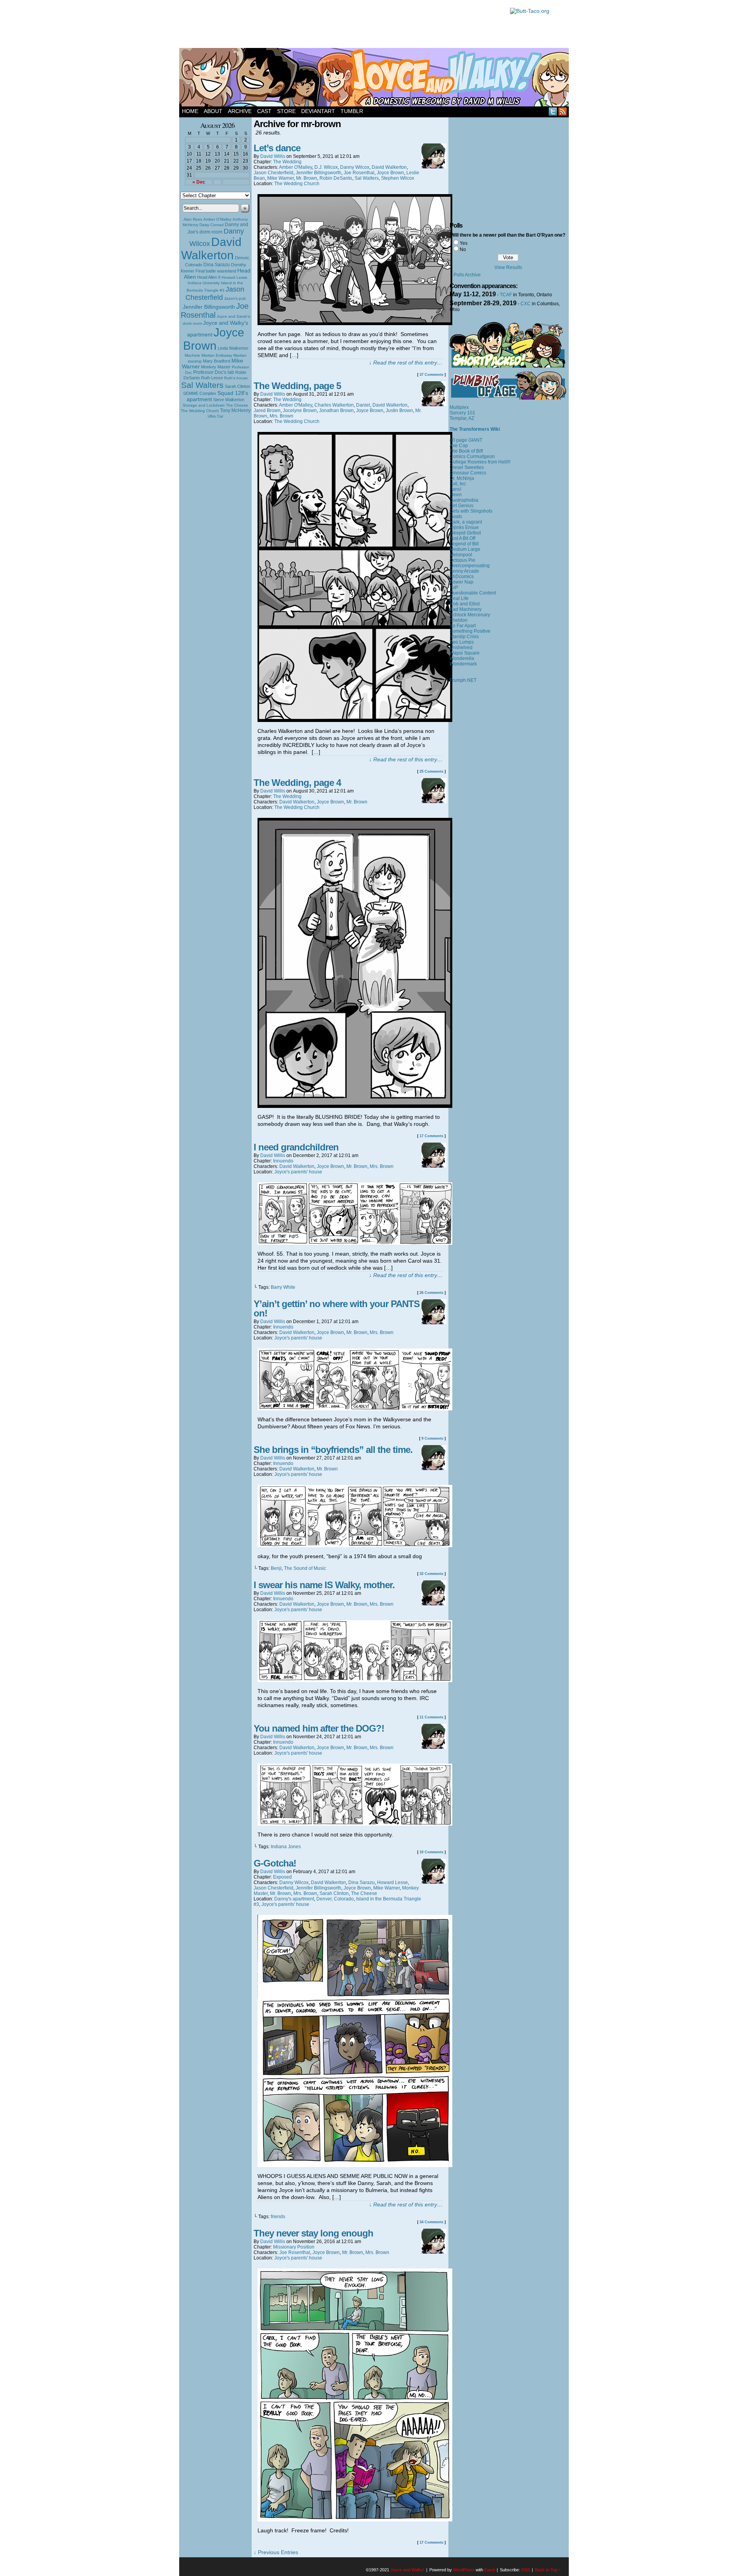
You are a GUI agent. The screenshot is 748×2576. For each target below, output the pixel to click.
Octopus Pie (462, 560)
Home (190, 111)
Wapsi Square (465, 653)
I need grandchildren (296, 1147)
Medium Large (465, 549)
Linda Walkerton (233, 348)
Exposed (282, 1877)
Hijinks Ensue (464, 527)
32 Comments (431, 1574)
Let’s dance (277, 148)
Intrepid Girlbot (465, 533)
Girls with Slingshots (471, 511)
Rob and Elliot (465, 604)
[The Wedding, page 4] (355, 1106)
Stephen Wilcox (398, 178)
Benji (276, 1568)
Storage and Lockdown (204, 405)
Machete (192, 355)
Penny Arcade (464, 571)
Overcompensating (470, 566)
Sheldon (459, 620)
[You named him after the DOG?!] (355, 1824)
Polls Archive (467, 275)
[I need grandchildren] (355, 1243)
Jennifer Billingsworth (209, 307)
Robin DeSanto (336, 178)
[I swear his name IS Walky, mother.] (355, 1680)
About (213, 111)
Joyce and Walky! (375, 78)
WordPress (464, 2570)
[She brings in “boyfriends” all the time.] (355, 1545)
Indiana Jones (286, 1847)
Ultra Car (215, 416)
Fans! (455, 489)
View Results (508, 267)
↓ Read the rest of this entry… (406, 363)
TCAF (506, 295)
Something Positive (470, 631)
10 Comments (431, 1852)
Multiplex (459, 407)
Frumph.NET (463, 680)
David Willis (273, 156)
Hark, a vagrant (466, 522)
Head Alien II (209, 277)
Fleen (456, 495)
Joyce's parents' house (298, 1172)
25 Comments (431, 771)
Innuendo (283, 1161)
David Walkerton (211, 249)
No (463, 249)
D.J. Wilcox (326, 167)
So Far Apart (463, 626)
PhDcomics (462, 577)
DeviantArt (318, 111)
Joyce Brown (214, 339)
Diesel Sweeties (467, 467)
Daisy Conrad (212, 225)
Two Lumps (462, 642)
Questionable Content (473, 593)
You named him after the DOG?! (319, 1728)
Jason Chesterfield (215, 293)
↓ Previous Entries (276, 2552)
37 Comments (431, 375)
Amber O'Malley (217, 219)
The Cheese (237, 405)
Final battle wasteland (216, 271)
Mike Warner (280, 178)
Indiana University (204, 283)
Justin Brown (399, 410)
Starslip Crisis (464, 637)
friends (278, 2217)
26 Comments (431, 1293)
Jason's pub (235, 298)
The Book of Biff (466, 451)
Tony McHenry (235, 410)
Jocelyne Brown (300, 410)
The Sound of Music (305, 1568)
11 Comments (431, 1717)
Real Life (459, 598)
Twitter (553, 111)
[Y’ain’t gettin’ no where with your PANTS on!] (355, 1408)
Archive (240, 111)
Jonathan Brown (336, 410)
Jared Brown (267, 410)
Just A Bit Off (462, 538)
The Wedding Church (200, 411)
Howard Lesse (235, 277)
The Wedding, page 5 (297, 386)
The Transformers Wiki (475, 429)
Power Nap (461, 582)
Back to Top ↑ (548, 2570)
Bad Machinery (466, 609)
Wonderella (462, 658)
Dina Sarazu (217, 265)
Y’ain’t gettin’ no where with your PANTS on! (337, 1308)
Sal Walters (202, 385)
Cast (264, 111)
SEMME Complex (200, 393)
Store (286, 111)
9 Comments (432, 1438)
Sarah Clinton (237, 386)
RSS (563, 111)
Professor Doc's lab (214, 372)
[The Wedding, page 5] (355, 720)
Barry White (283, 1287)
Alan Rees (193, 219)
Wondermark (463, 664)
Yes (464, 243)
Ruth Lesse (212, 378)
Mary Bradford (217, 361)
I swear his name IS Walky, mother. (324, 1585)
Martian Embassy (217, 355)
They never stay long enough (313, 2233)
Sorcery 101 (462, 413)
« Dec (199, 182)
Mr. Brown (307, 178)
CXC (526, 304)
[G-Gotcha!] (355, 2165)
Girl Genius (461, 506)
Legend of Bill (464, 544)
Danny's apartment (294, 1899)
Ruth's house (236, 378)
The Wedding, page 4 (297, 783)
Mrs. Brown (281, 416)
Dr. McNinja (462, 478)
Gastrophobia (464, 500)
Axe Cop (459, 446)
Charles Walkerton (334, 405)
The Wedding (287, 162)
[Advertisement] (340, 25)
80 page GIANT (466, 440)
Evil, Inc (458, 484)
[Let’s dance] (355, 323)
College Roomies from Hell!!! (480, 462)
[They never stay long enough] (355, 2519)
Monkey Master (216, 367)
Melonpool (461, 555)
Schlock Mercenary (470, 615)
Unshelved (461, 648)
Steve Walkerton (229, 400)
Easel (490, 2570)
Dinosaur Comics (468, 473)
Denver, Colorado (335, 1899)
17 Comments (431, 1136)
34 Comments (431, 2222)
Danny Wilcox (355, 167)
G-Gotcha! (275, 1863)
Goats (456, 517)
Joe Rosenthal (215, 310)
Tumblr (352, 111)
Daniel (363, 405)
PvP (454, 587)
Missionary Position (294, 2247)
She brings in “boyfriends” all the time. (333, 1450)
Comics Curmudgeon (472, 456)
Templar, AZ (462, 418)
